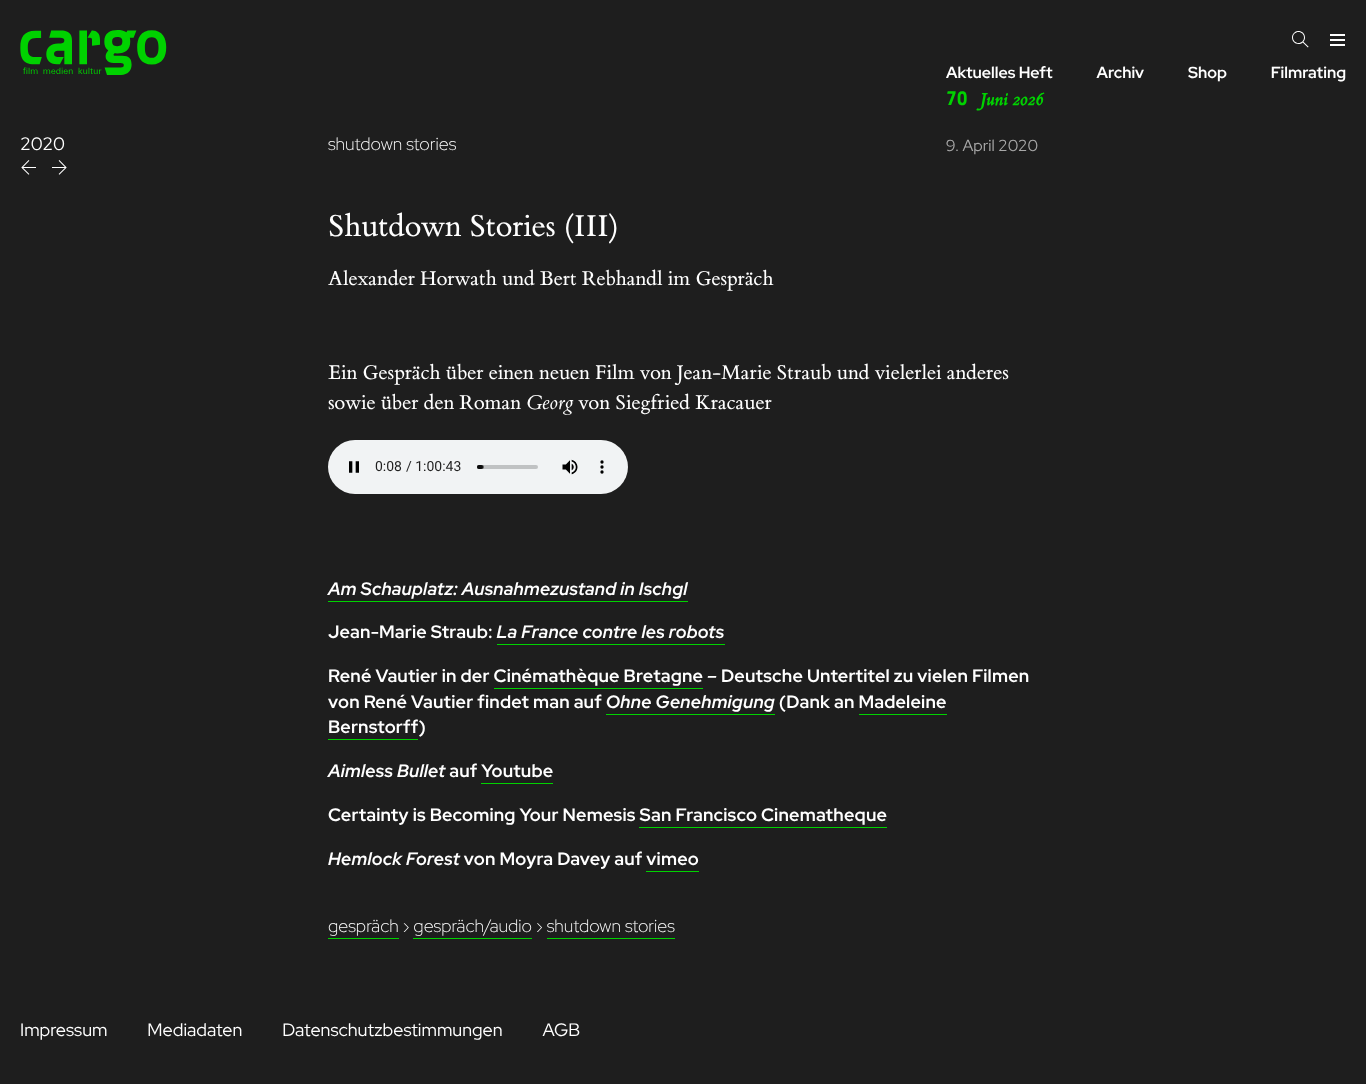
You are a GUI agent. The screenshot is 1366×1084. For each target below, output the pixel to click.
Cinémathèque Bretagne (599, 676)
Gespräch (363, 926)
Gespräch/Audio (472, 926)
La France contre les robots (611, 632)
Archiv (1120, 72)
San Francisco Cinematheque (763, 815)
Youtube (517, 771)
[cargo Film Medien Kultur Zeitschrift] (93, 69)
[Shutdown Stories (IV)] (59, 170)
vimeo (672, 859)
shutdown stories (392, 144)
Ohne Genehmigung (690, 702)
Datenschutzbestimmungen (392, 1030)
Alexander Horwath (412, 279)
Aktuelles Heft (999, 86)
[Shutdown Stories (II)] (30, 170)
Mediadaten (194, 1030)
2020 (42, 144)
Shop (1207, 72)
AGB (561, 1030)
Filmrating (1308, 72)
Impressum (63, 1030)
